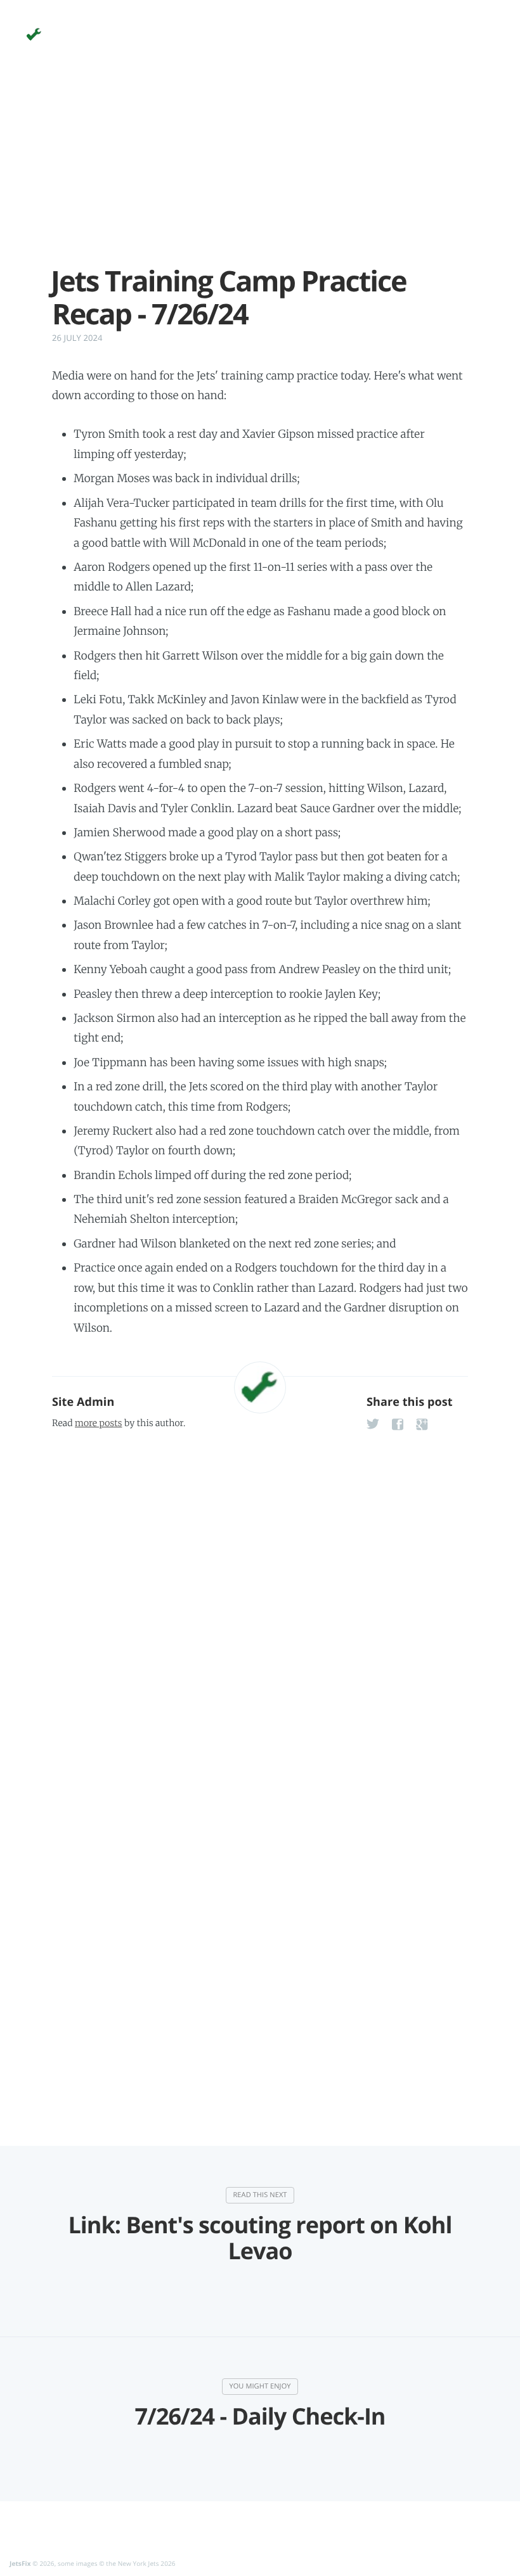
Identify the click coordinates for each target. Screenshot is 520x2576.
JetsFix (20, 2563)
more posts (98, 1423)
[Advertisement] (260, 176)
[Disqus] (260, 1599)
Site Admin (83, 1402)
